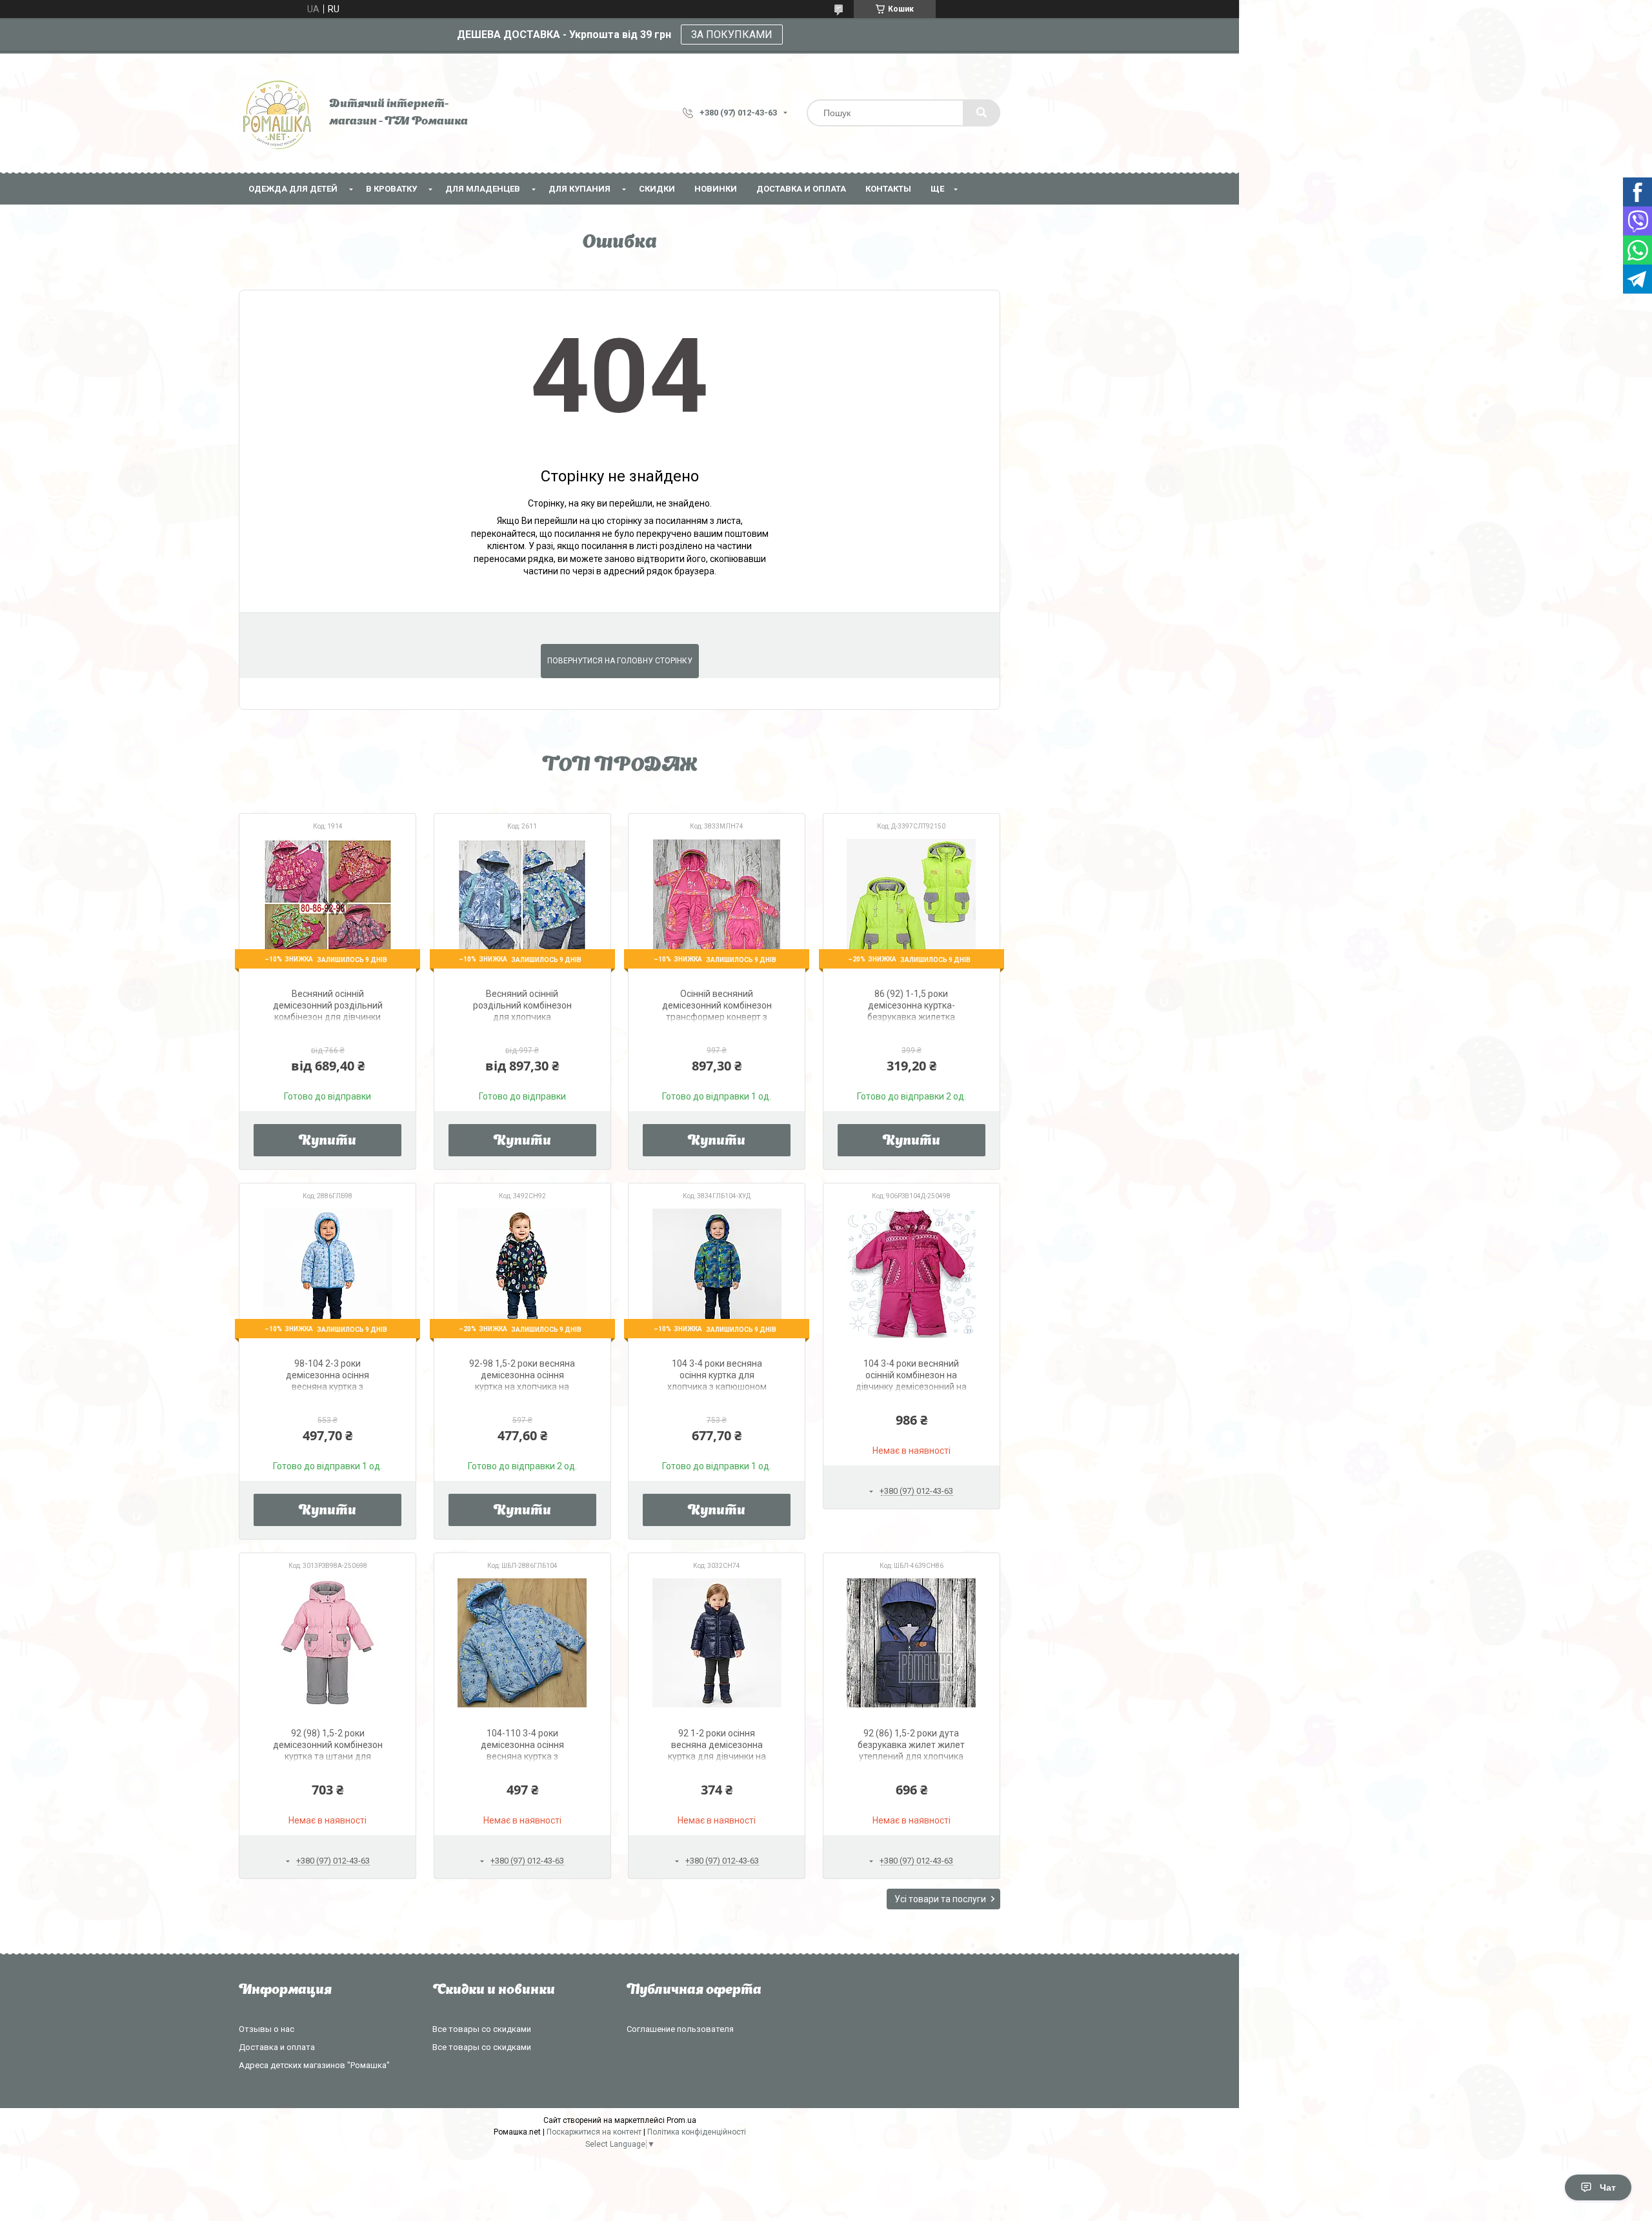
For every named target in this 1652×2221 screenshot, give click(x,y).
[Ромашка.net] (277, 113)
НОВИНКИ (716, 189)
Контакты (888, 189)
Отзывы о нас (267, 2029)
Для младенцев (483, 189)
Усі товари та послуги (940, 1899)
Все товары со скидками (482, 2029)
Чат (1608, 2187)
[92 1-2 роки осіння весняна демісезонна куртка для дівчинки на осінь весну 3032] (717, 1643)
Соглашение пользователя (680, 2029)
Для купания (579, 189)
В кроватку (391, 189)
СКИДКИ (657, 189)
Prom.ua (681, 2120)
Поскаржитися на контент (594, 2132)
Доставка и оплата (801, 189)
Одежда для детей (293, 189)
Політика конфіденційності (697, 2132)
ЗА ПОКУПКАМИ (732, 35)
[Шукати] (982, 113)
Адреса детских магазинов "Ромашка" (314, 2065)
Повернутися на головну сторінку (620, 661)
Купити (327, 1141)
